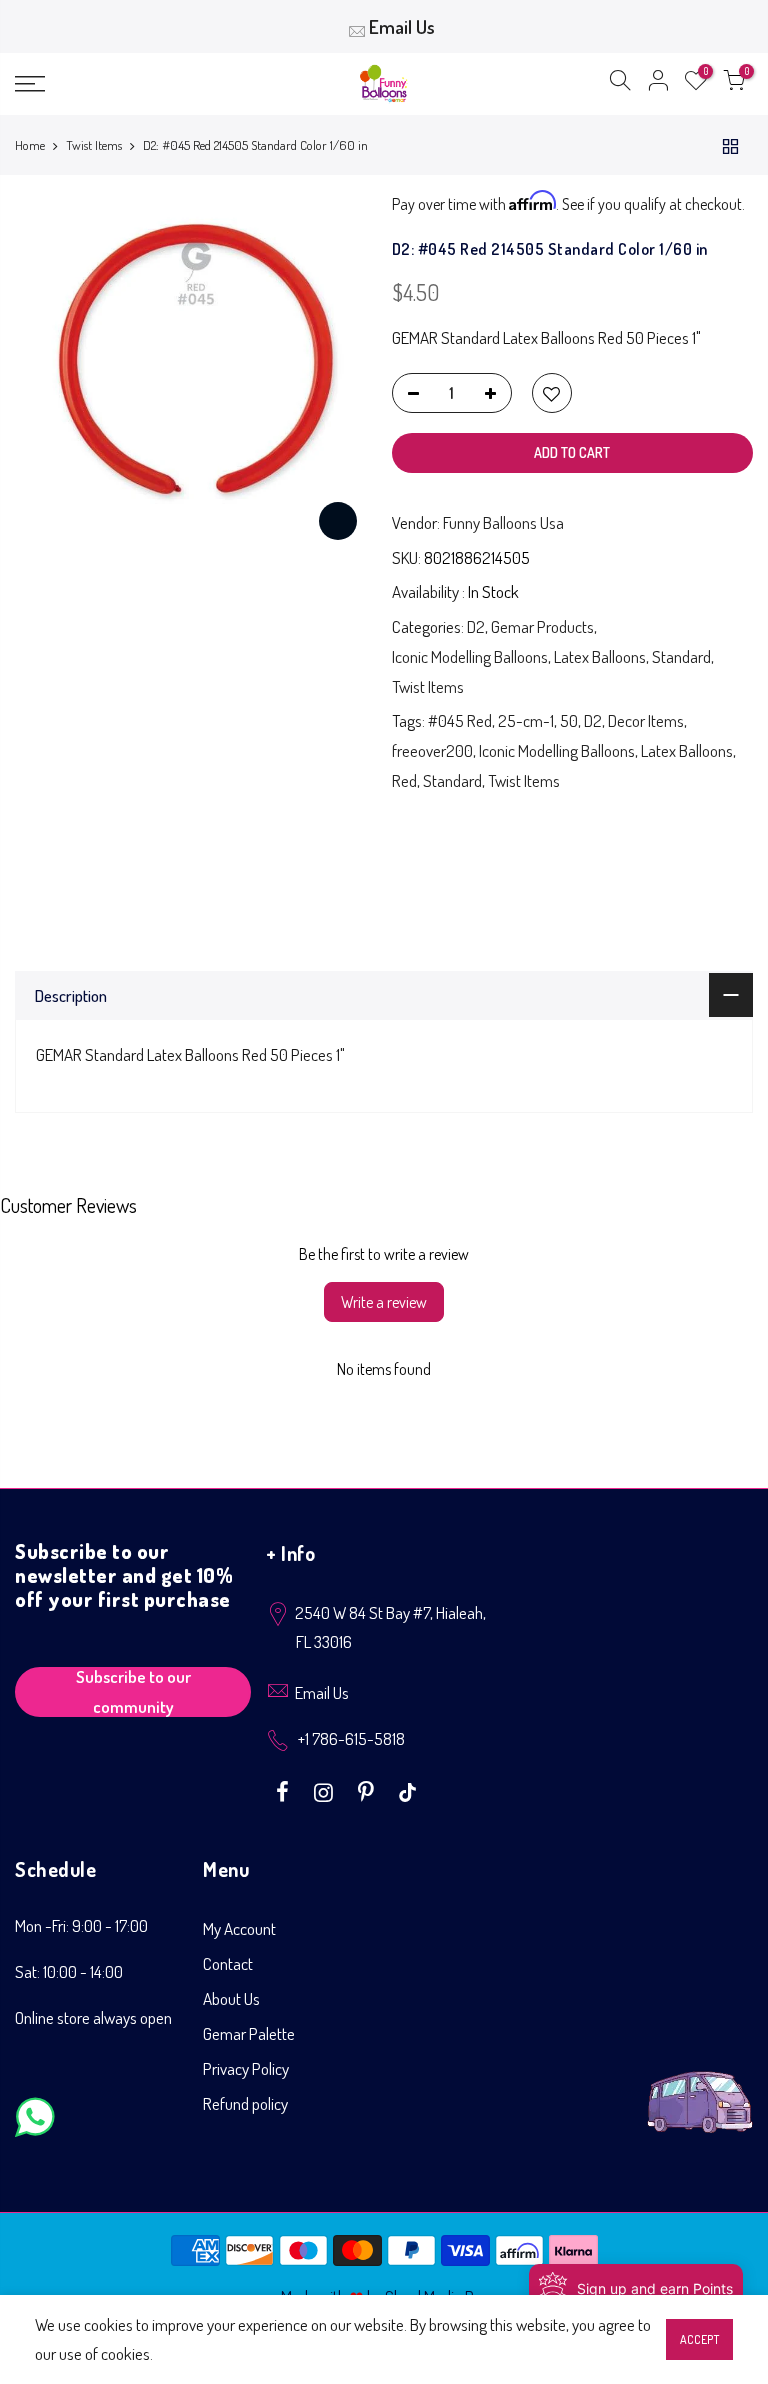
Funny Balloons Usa (503, 522)
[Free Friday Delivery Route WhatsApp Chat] (700, 2086)
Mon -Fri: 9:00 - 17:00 (81, 1925)
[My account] (658, 84)
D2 (476, 626)
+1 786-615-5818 (351, 1738)
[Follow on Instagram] (326, 1790)
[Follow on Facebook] (285, 1790)
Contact (228, 1963)
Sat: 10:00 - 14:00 (69, 1971)
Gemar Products (542, 626)
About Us (231, 1998)
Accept (699, 2339)
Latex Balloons (600, 656)
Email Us (402, 26)
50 (569, 720)
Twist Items (94, 145)
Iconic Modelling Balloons (470, 656)
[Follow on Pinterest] (368, 1790)
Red (404, 780)
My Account (239, 1928)
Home (30, 145)
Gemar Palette (249, 2033)
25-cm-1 (526, 720)
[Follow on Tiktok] (407, 1790)
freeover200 (432, 750)
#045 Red (460, 720)
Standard (681, 656)
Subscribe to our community (133, 1692)
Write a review (384, 1302)
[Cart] (734, 84)
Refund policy (245, 2103)
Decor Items (646, 720)
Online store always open (93, 2017)
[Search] (620, 84)
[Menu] (133, 84)
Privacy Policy (246, 2068)
